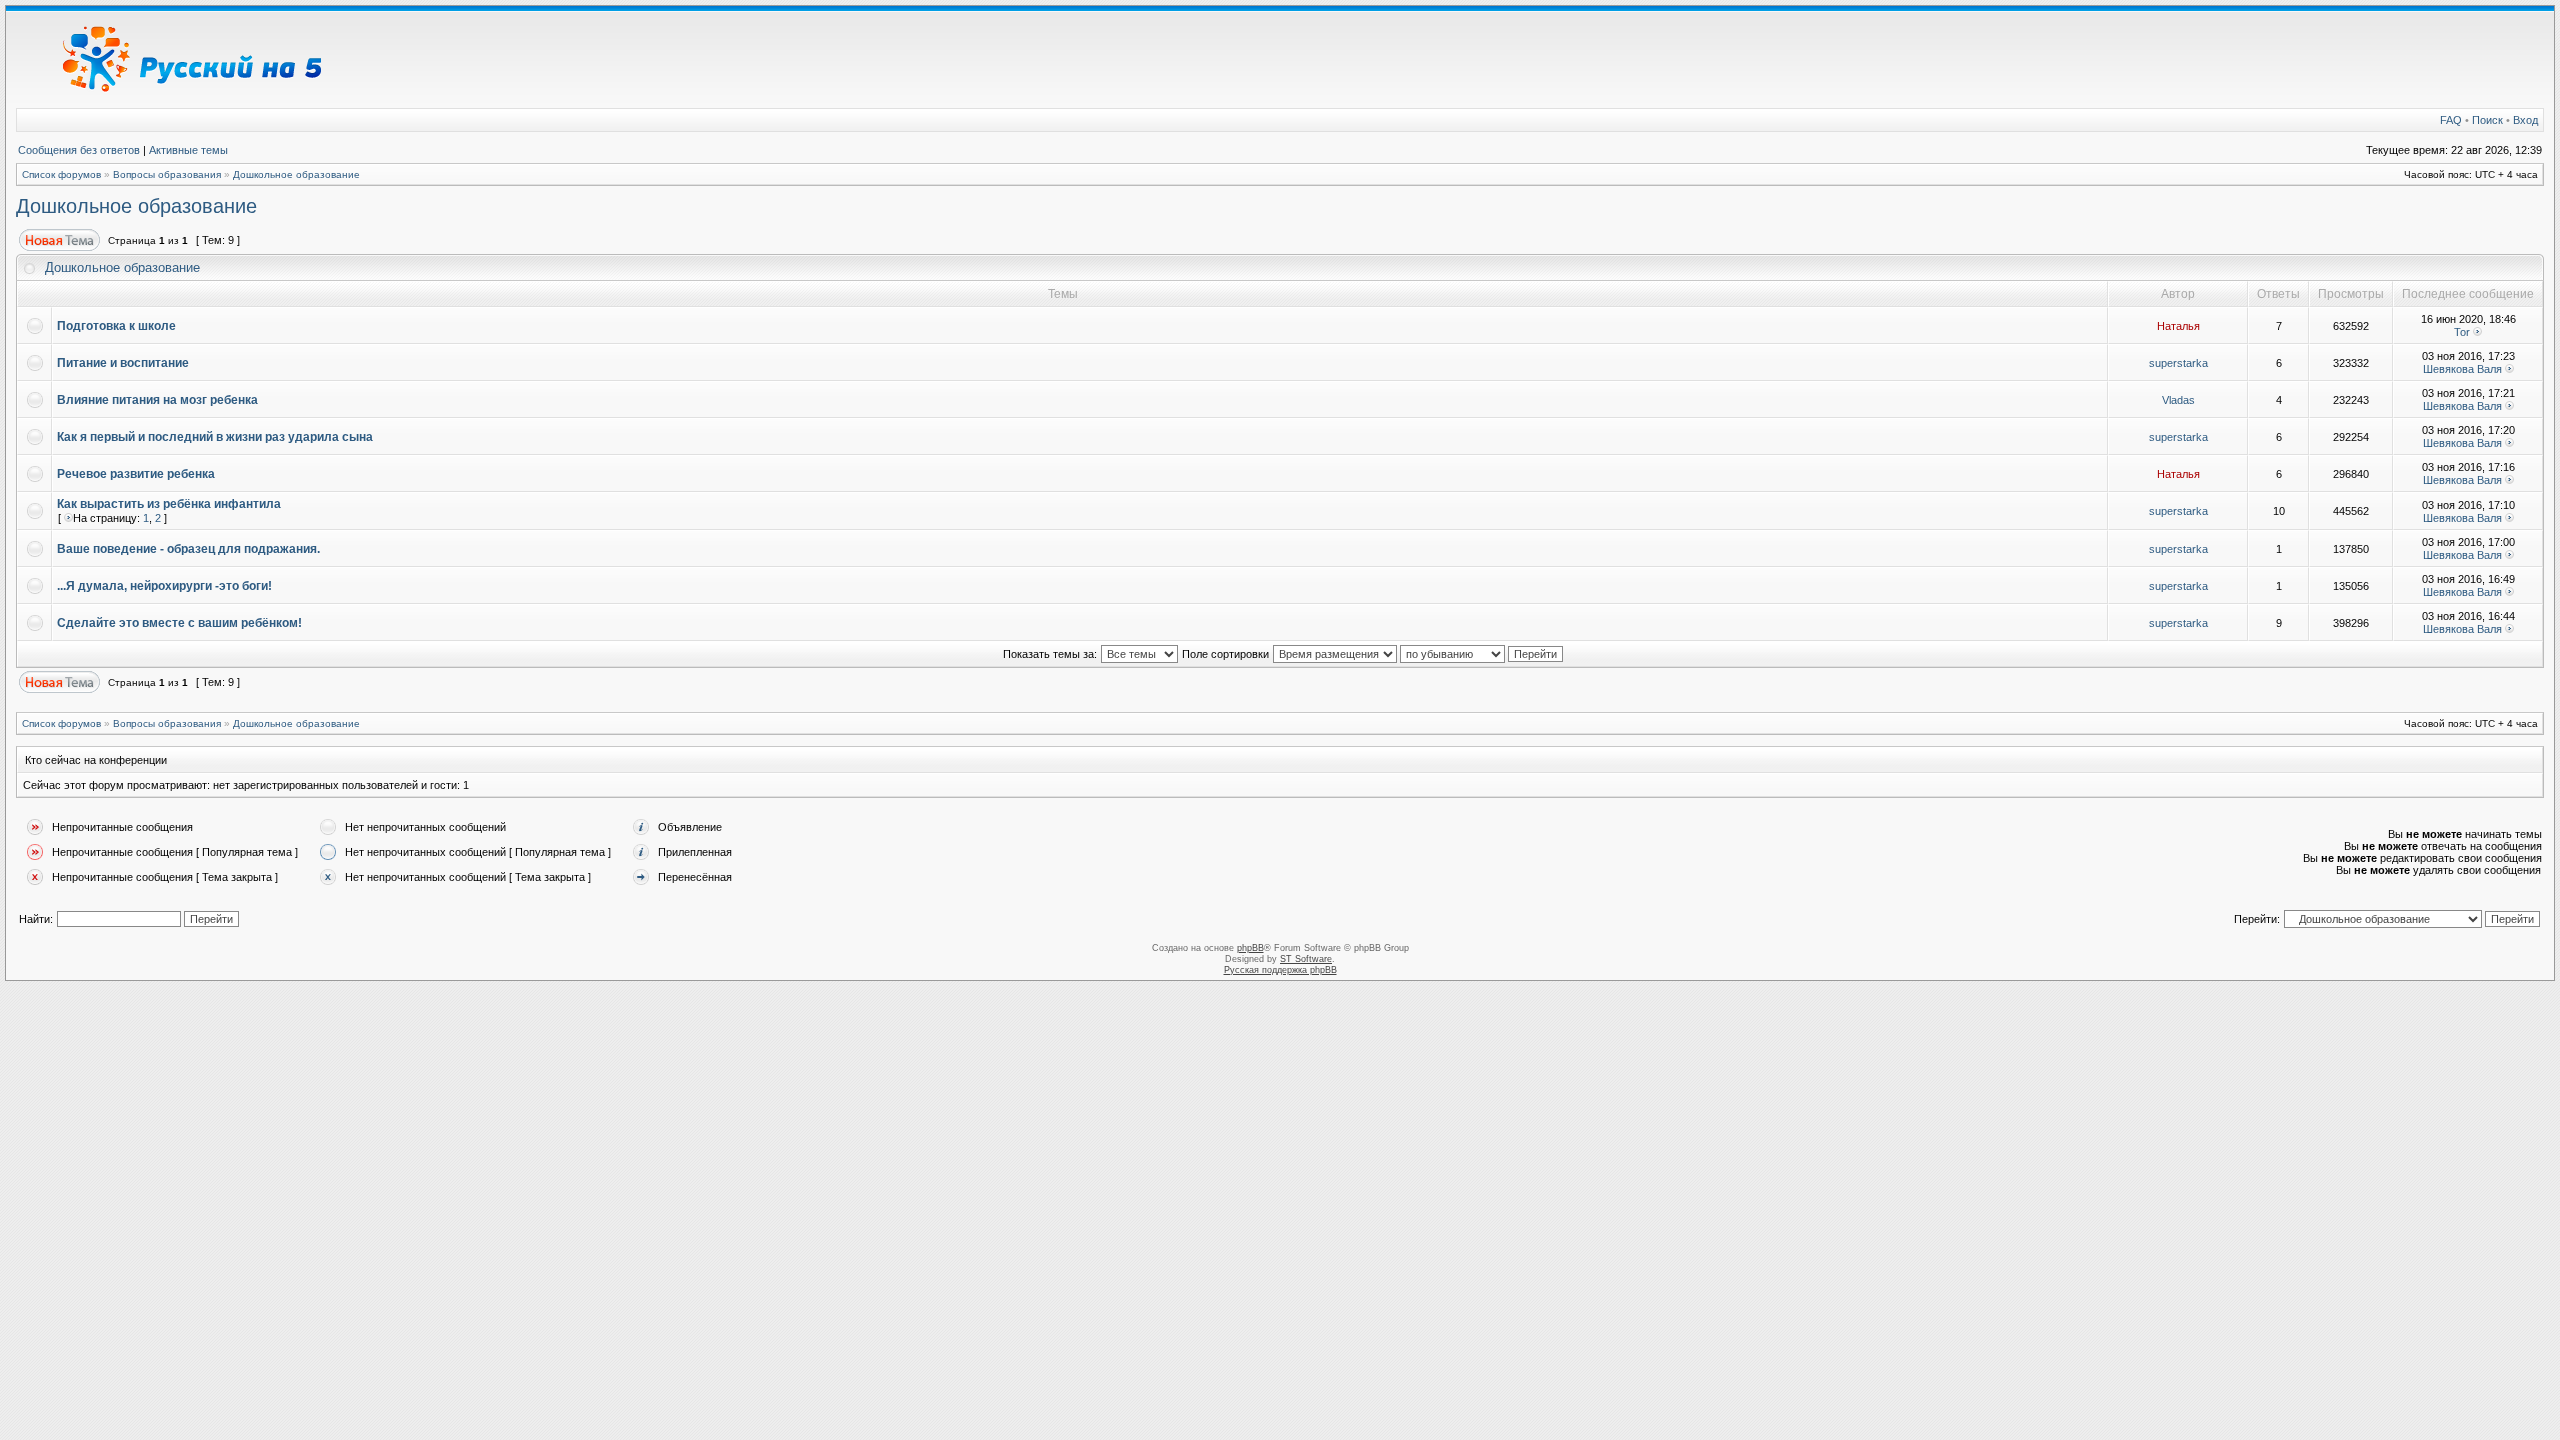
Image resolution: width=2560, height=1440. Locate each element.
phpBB (1250, 948)
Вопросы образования (167, 174)
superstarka (2178, 363)
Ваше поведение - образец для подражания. (188, 549)
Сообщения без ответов (79, 150)
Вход (2525, 120)
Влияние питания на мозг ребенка (157, 400)
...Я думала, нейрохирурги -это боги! (164, 586)
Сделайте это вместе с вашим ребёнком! (179, 623)
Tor (2462, 332)
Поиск (2487, 120)
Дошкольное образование (296, 174)
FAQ (2451, 120)
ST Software (1306, 959)
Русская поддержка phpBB (1280, 970)
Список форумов (61, 174)
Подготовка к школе (116, 326)
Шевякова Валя (2462, 369)
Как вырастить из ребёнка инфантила (169, 504)
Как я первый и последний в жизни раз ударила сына (215, 437)
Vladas (2178, 400)
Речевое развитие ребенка (136, 474)
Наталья (2178, 326)
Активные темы (188, 150)
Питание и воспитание (123, 363)
